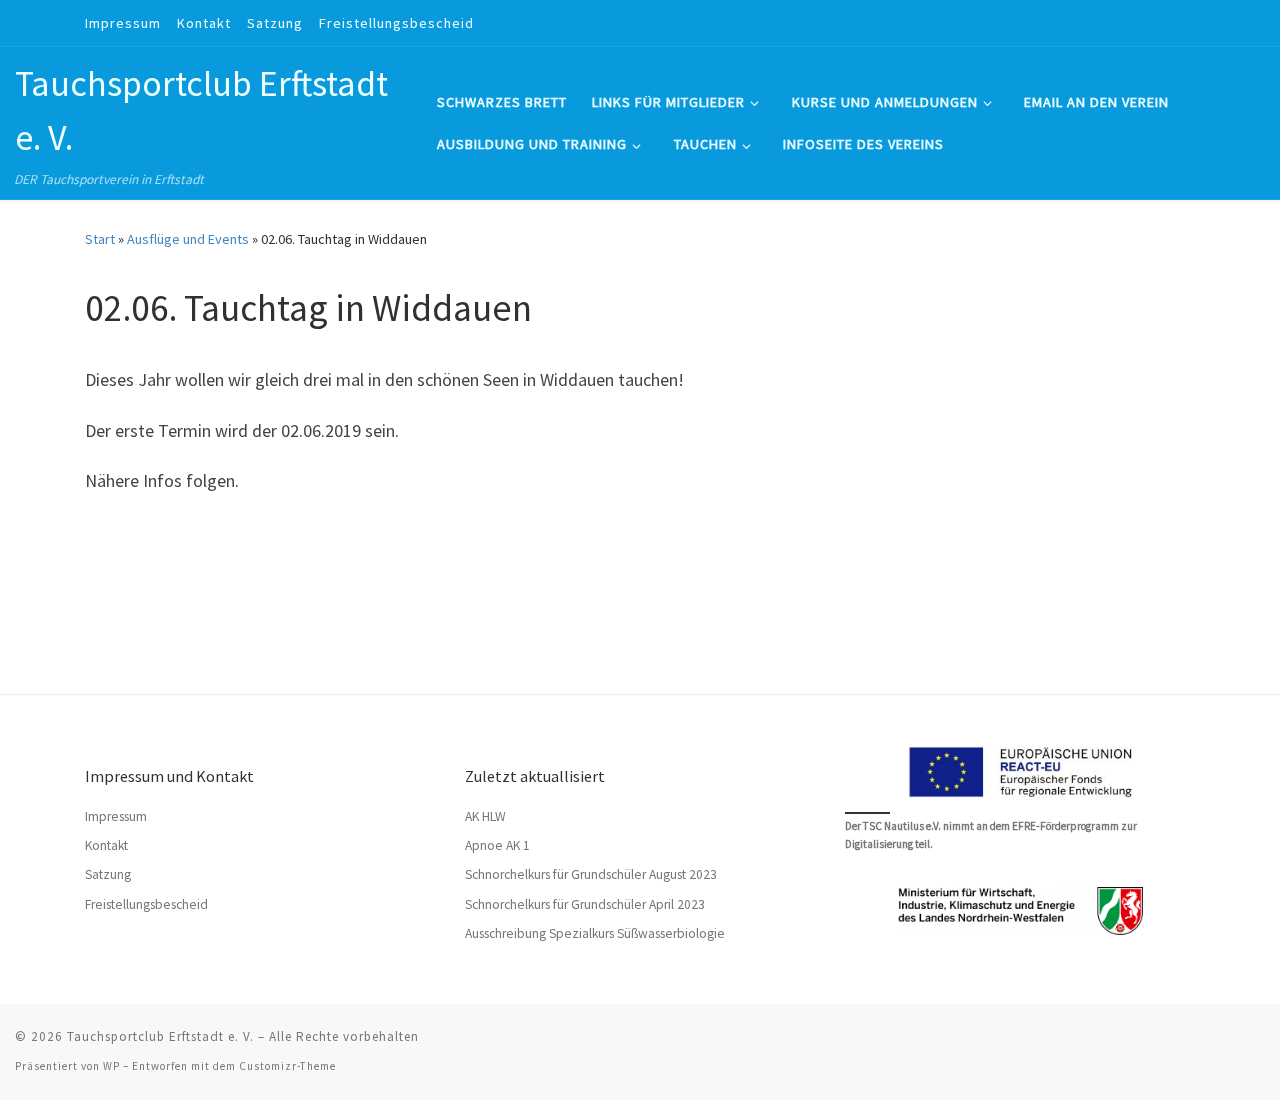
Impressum (116, 816)
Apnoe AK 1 (497, 845)
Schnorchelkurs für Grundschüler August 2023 (591, 874)
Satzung (108, 874)
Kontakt (106, 845)
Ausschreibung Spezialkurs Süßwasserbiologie (595, 933)
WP (111, 1066)
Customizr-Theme (287, 1066)
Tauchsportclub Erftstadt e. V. (160, 1036)
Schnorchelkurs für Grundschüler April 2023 (585, 904)
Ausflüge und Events (188, 239)
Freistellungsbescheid (146, 904)
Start (100, 239)
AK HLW (485, 816)
